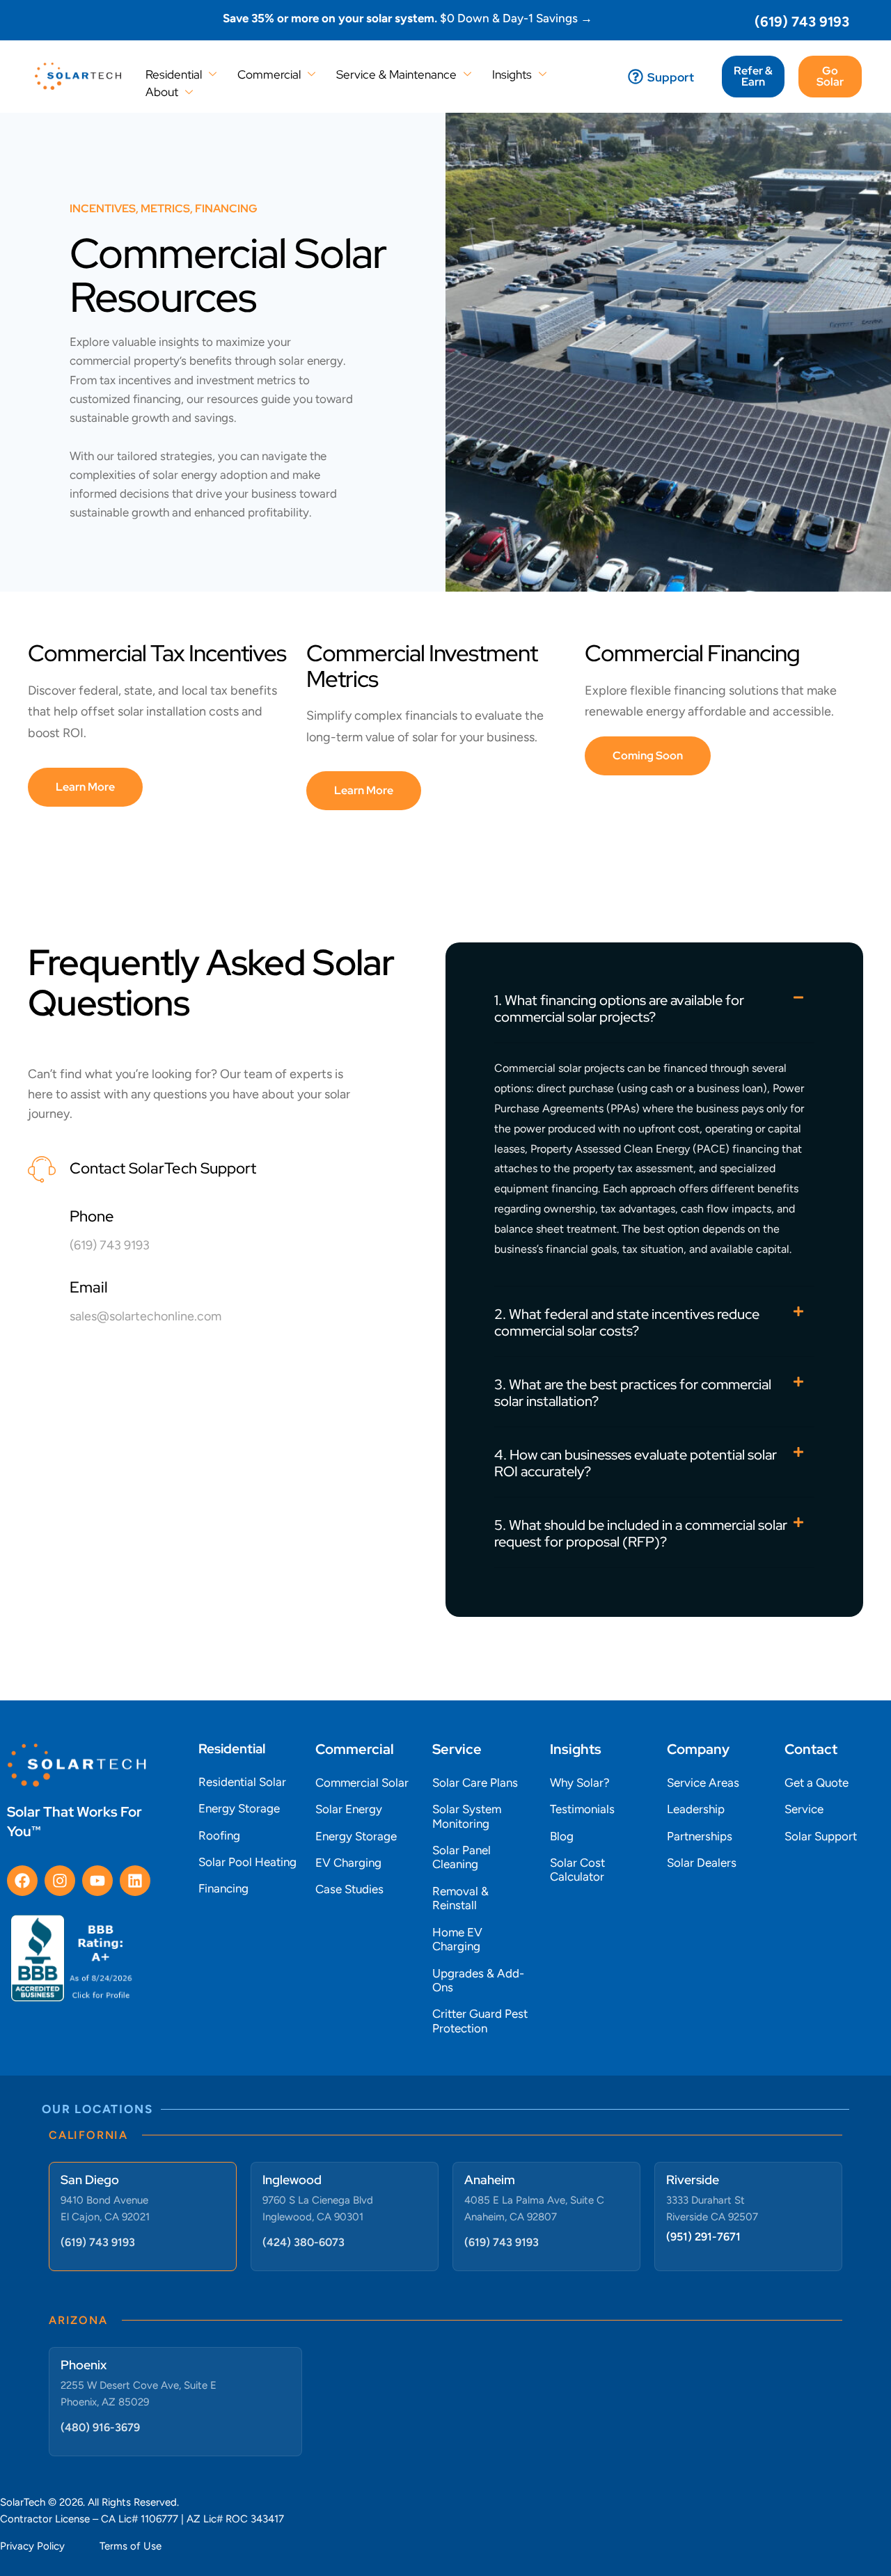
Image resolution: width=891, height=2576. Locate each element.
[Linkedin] (135, 1881)
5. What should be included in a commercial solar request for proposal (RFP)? (641, 1533)
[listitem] (212, 427)
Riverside (693, 2180)
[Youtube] (97, 1881)
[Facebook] (22, 1881)
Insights (512, 74)
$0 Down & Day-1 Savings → (408, 18)
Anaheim (490, 2180)
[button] (648, 756)
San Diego (90, 2180)
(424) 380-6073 (303, 2242)
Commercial (269, 74)
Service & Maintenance (396, 74)
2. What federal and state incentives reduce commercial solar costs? (627, 1322)
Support (671, 77)
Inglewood (292, 2180)
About (162, 92)
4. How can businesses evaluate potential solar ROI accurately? (636, 1463)
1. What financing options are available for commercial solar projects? (619, 1009)
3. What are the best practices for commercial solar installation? (633, 1393)
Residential (174, 74)
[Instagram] (60, 1881)
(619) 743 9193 (802, 22)
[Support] (636, 77)
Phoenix (84, 2365)
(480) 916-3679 (100, 2427)
